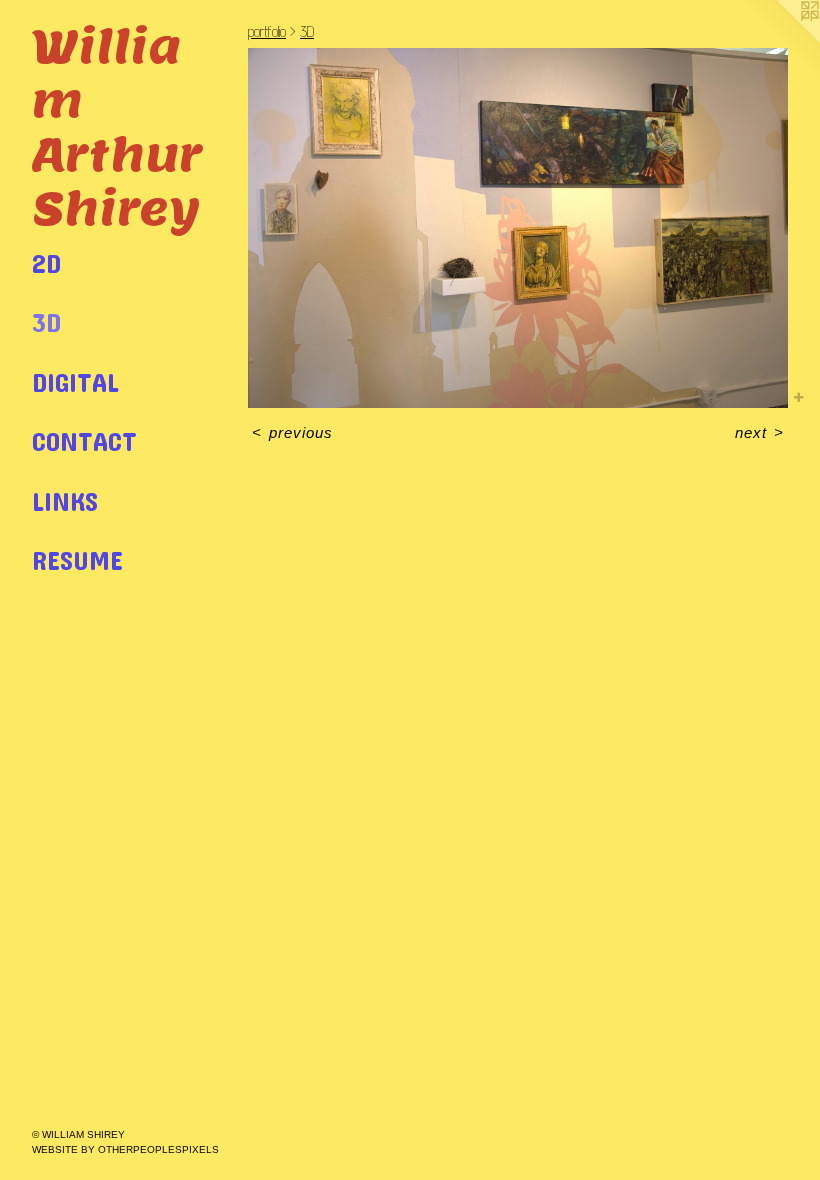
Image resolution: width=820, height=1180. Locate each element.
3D (46, 321)
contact (84, 440)
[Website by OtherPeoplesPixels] (780, 40)
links (65, 500)
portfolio (267, 31)
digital (75, 381)
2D (46, 262)
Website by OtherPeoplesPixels (125, 1149)
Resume (77, 559)
